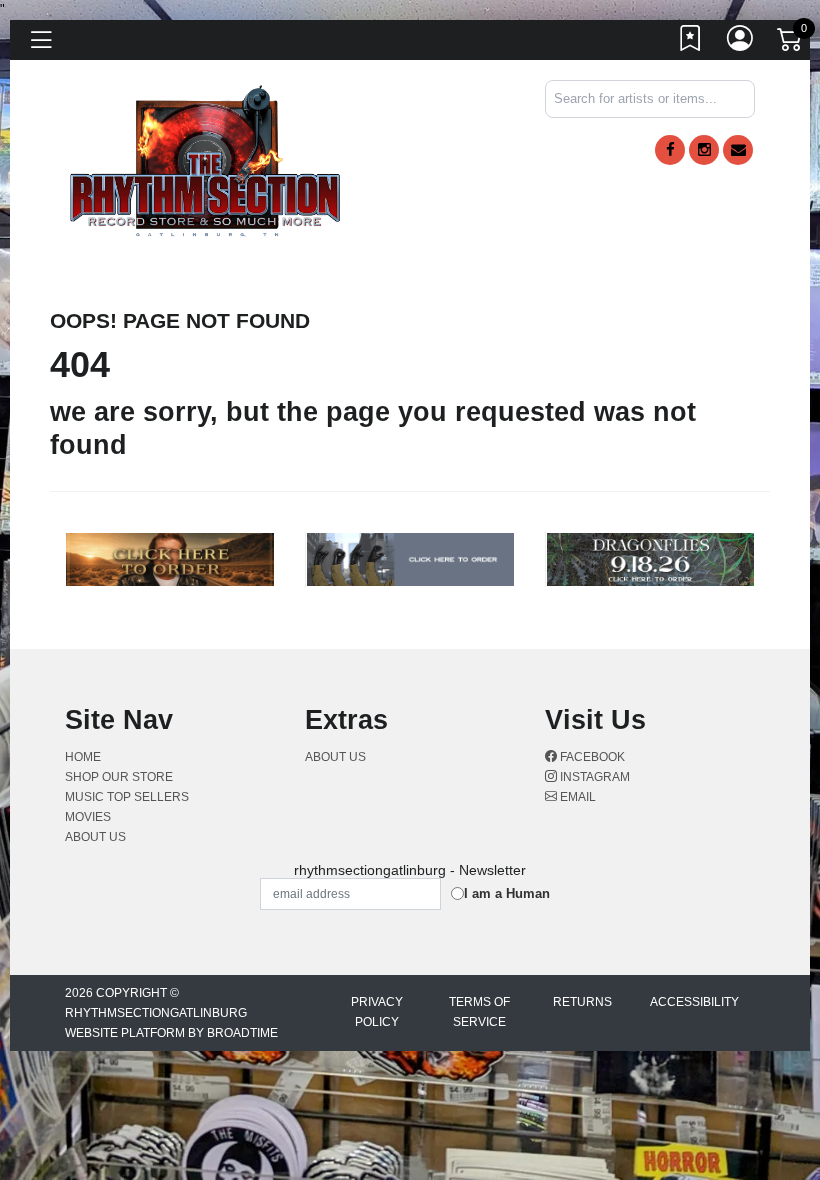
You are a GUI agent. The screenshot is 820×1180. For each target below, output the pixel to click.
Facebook (591, 757)
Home (83, 757)
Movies (88, 817)
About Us (95, 837)
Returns (582, 1002)
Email (576, 797)
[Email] (738, 150)
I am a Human (507, 893)
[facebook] (670, 150)
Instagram (593, 777)
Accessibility (694, 1002)
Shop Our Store (119, 777)
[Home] (205, 159)
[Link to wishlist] (691, 43)
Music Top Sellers (127, 797)
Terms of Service (479, 1012)
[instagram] (704, 150)
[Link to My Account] (741, 43)
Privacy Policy (377, 1012)
